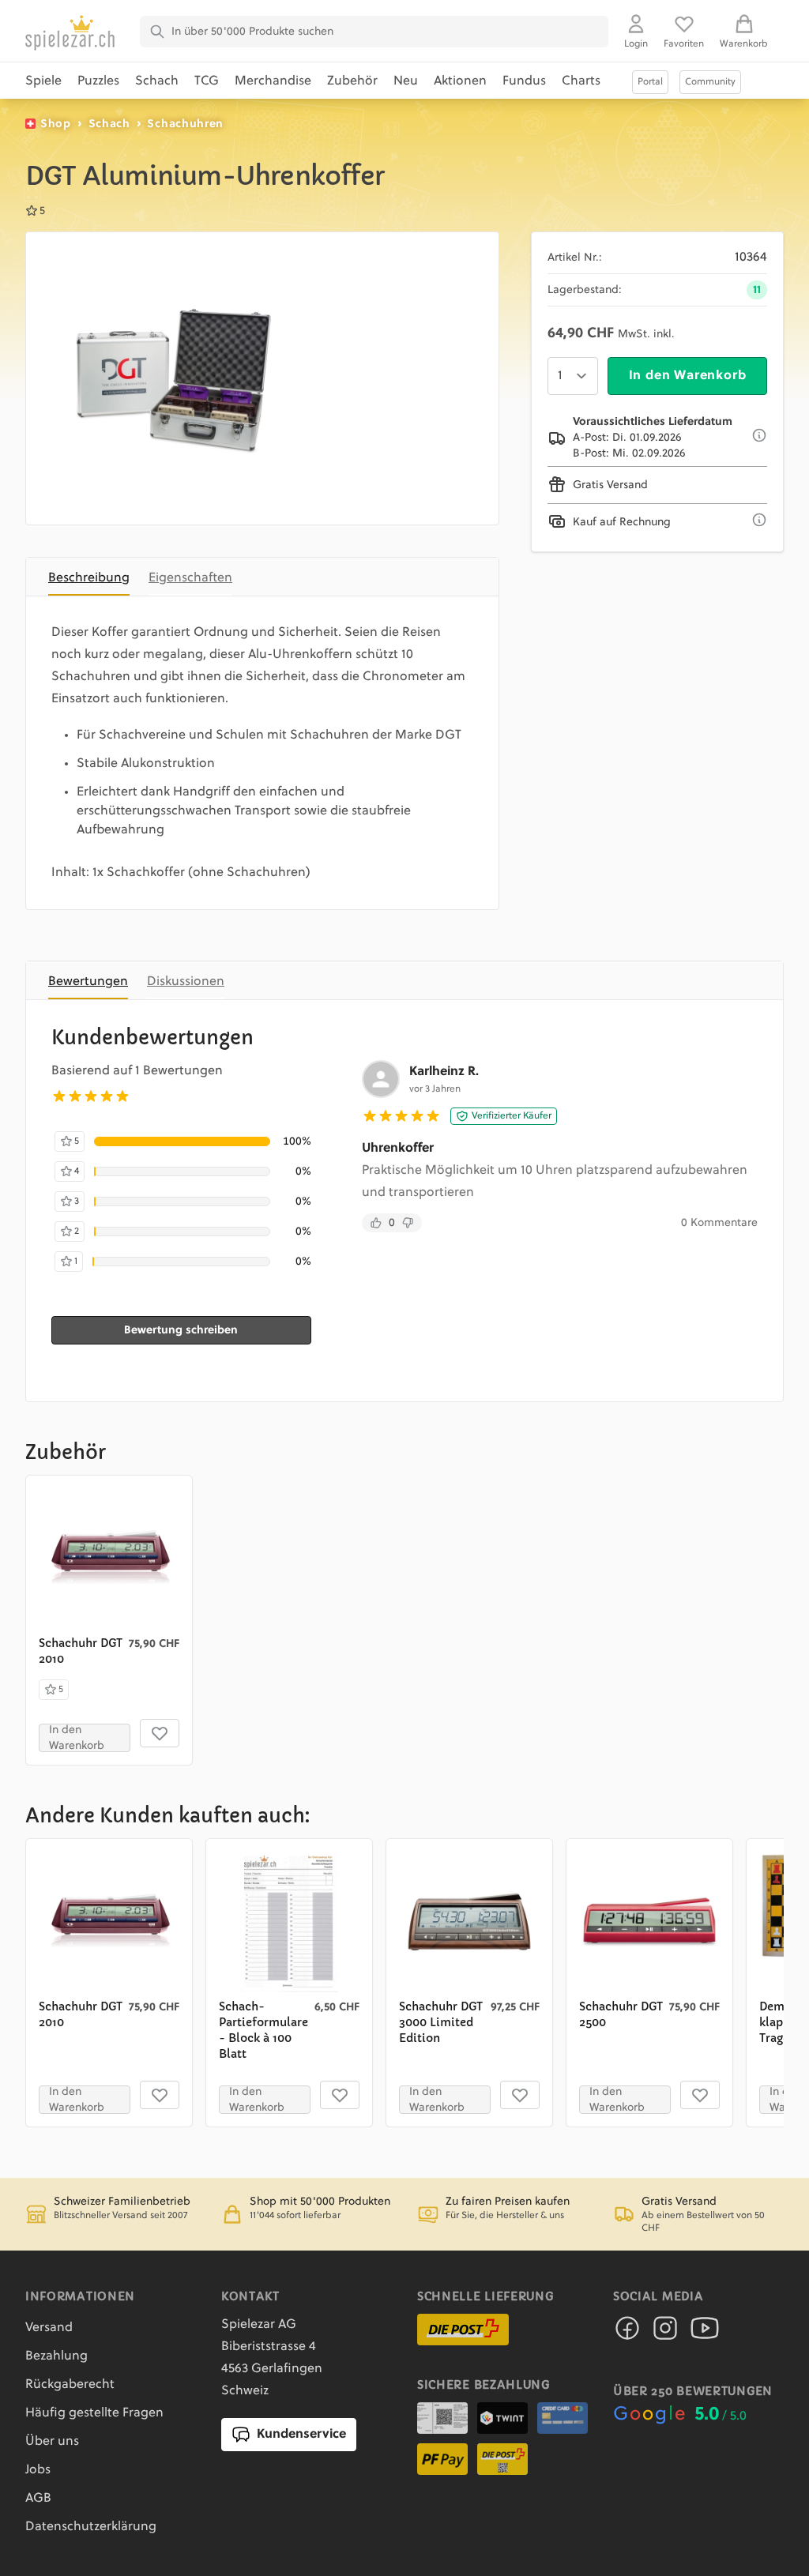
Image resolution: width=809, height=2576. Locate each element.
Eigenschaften (190, 578)
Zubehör (352, 81)
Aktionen (460, 81)
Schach (157, 81)
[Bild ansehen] (172, 378)
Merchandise (273, 81)
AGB (38, 2499)
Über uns (52, 2442)
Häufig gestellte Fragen (94, 2413)
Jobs (38, 2470)
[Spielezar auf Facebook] (627, 2333)
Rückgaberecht (70, 2385)
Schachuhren (185, 124)
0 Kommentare (719, 1223)
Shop (56, 124)
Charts (581, 81)
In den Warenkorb (688, 376)
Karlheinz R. (444, 1072)
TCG (207, 81)
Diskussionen (186, 982)
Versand (49, 2328)
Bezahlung (56, 2356)
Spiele (43, 81)
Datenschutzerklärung (91, 2527)
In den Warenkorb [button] (77, 1738)
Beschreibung (89, 578)
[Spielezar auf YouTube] (705, 2333)
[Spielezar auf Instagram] (665, 2333)
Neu (406, 81)
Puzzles (98, 81)
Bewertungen (88, 982)
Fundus (524, 81)
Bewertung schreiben (181, 1330)
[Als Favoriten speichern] (160, 1733)
